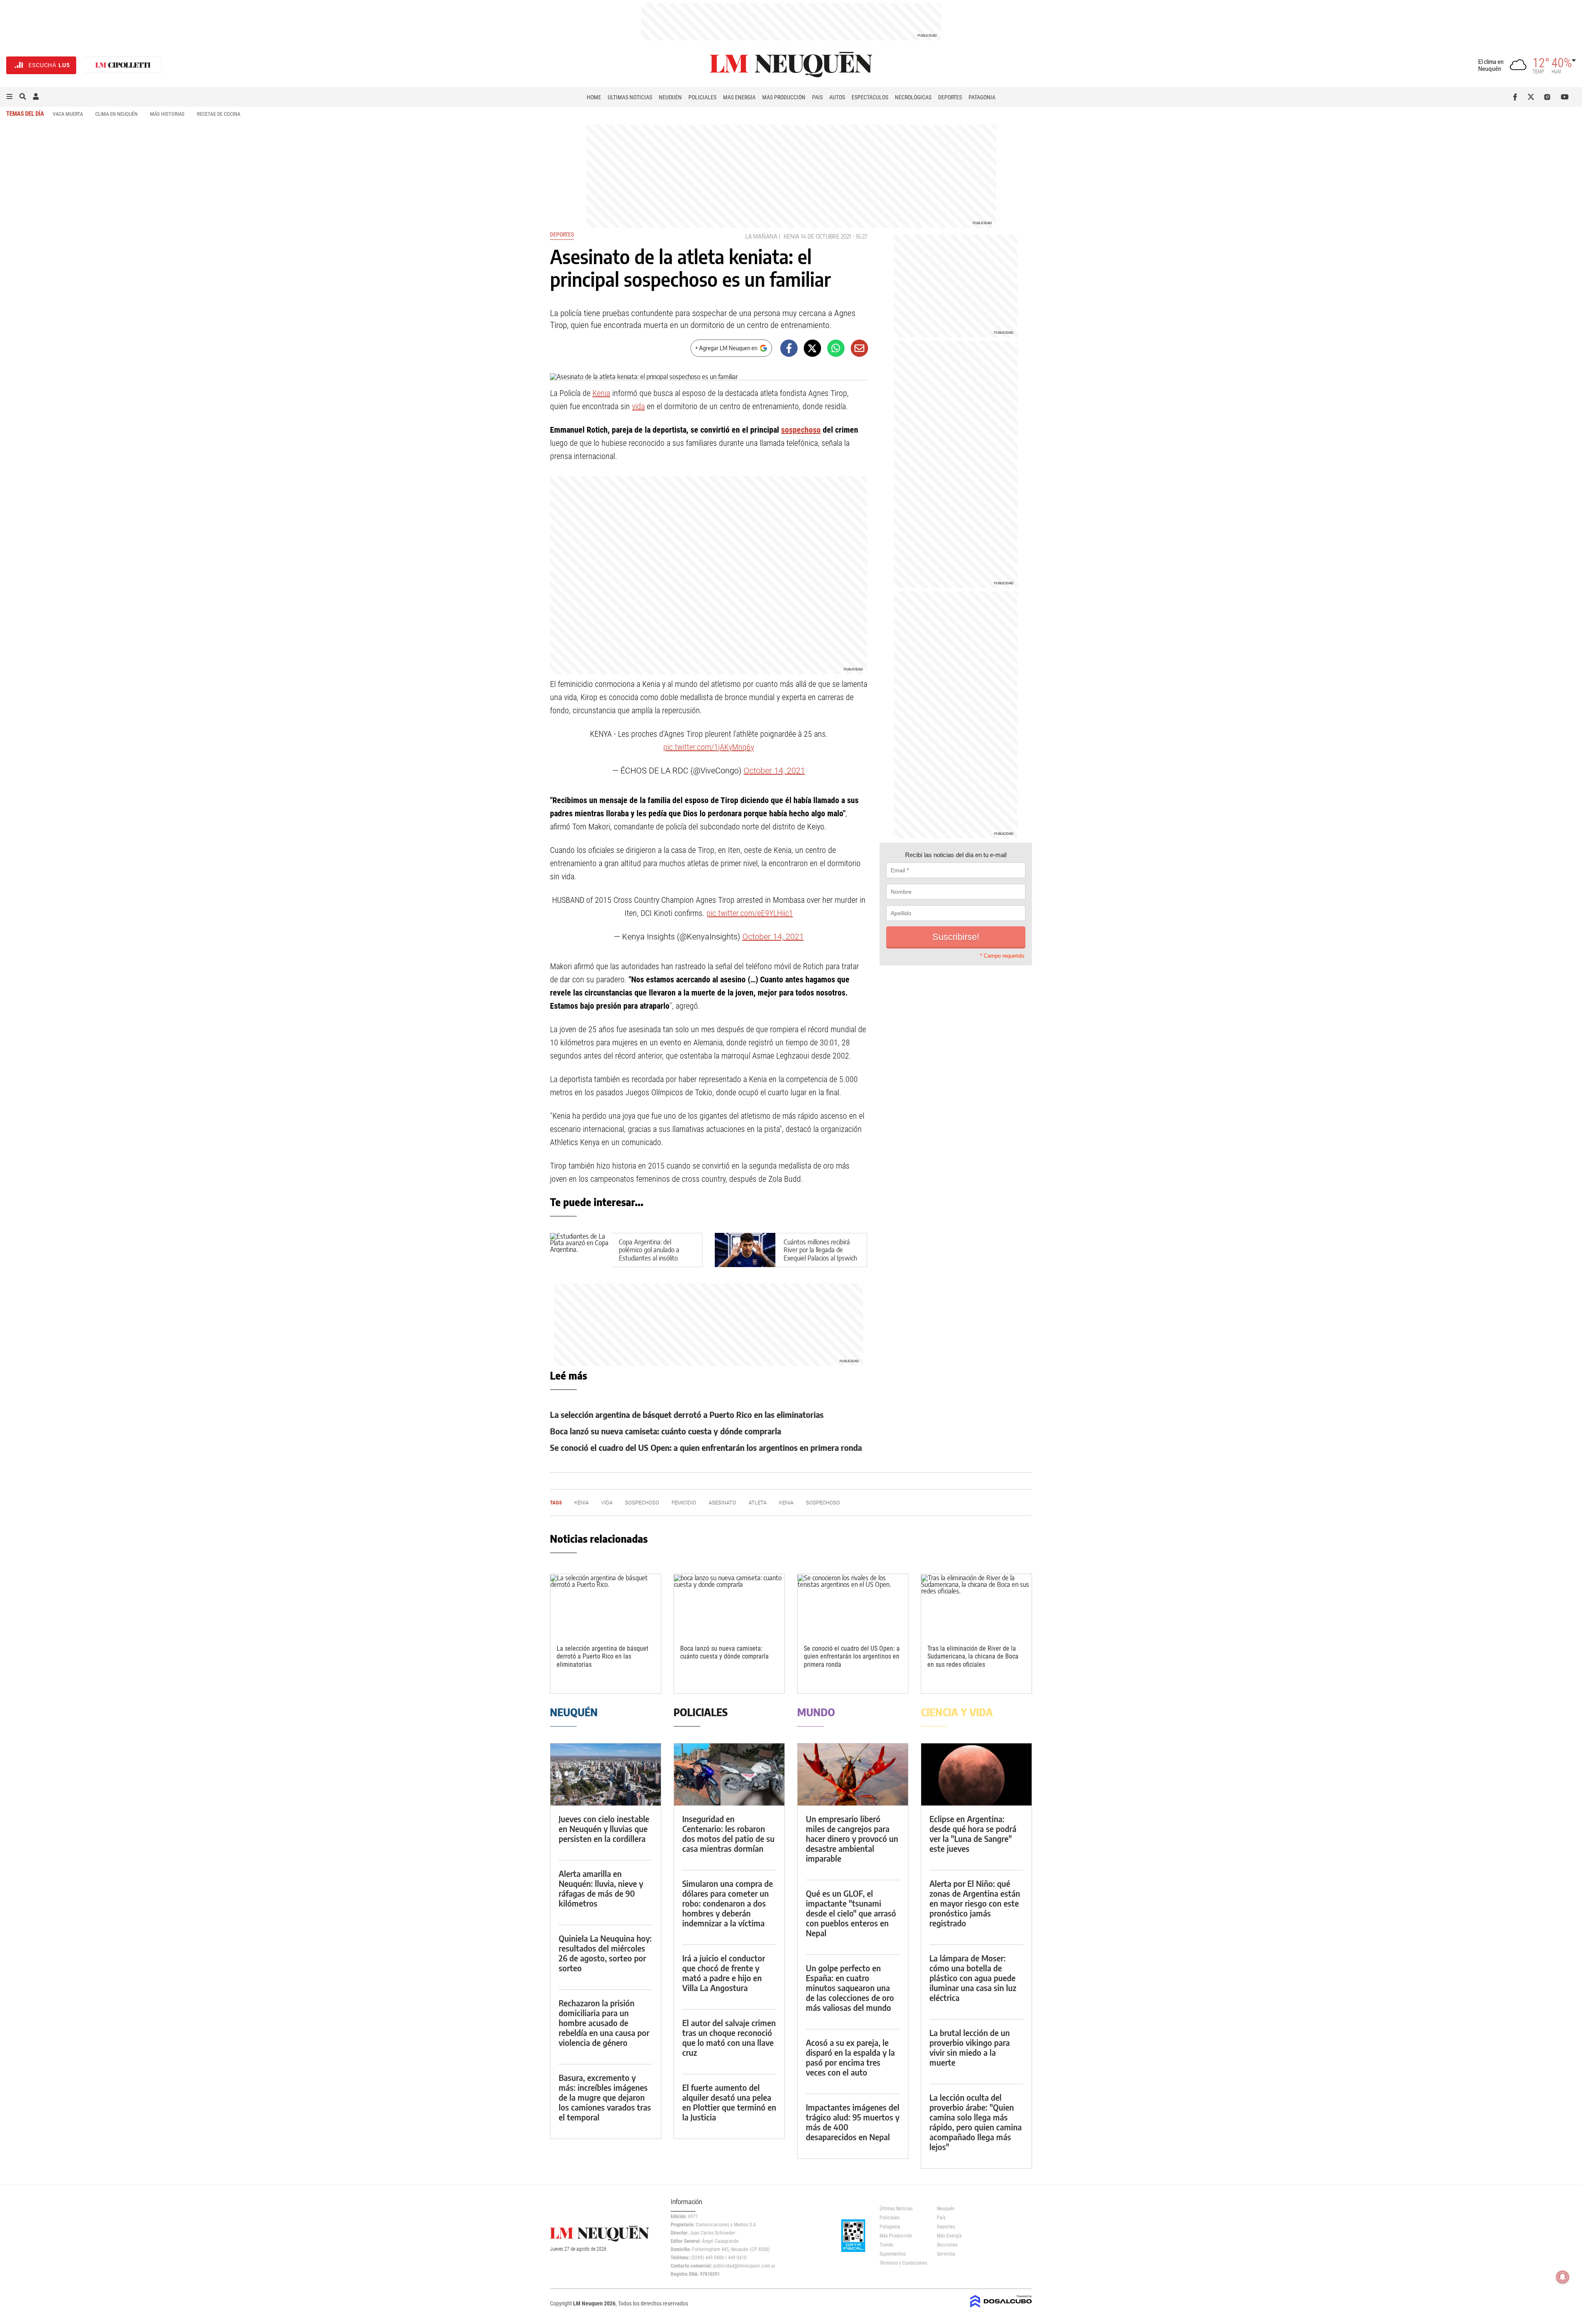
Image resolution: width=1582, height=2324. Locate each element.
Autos (837, 97)
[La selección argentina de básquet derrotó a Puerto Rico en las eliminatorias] (606, 1605)
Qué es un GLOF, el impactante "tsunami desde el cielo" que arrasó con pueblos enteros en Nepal (851, 1913)
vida (638, 406)
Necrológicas (913, 97)
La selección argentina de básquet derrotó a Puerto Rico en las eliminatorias (687, 1414)
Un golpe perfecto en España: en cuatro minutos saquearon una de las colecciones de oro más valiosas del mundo (850, 1988)
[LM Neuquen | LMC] (123, 65)
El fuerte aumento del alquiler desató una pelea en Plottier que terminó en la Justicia (729, 2102)
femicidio (684, 1503)
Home (594, 97)
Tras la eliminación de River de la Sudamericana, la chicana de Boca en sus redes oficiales (973, 1656)
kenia (786, 1503)
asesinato (722, 1503)
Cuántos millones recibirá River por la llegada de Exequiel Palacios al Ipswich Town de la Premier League (820, 1254)
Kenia (791, 236)
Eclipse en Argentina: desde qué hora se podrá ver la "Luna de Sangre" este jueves (973, 1833)
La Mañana (761, 236)
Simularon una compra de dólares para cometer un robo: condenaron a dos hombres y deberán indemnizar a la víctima (728, 1903)
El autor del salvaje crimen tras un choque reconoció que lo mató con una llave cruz (729, 2037)
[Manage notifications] (1563, 2277)
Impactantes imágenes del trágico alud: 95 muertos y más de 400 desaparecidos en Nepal (853, 2122)
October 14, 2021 (774, 771)
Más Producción (784, 97)
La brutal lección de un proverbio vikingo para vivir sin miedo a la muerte (970, 2047)
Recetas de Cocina (219, 114)
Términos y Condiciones (902, 2263)
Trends (886, 2245)
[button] (9, 97)
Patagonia (982, 97)
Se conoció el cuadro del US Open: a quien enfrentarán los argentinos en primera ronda (706, 1447)
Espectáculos (870, 97)
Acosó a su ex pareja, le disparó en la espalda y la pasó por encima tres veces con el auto (850, 2057)
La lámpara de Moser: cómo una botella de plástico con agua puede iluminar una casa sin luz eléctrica (973, 1978)
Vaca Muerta (68, 114)
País (817, 97)
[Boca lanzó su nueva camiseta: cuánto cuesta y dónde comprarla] (729, 1605)
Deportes (950, 97)
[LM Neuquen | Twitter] (1533, 97)
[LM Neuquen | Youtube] (1565, 97)
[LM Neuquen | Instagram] (1549, 97)
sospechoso (801, 430)
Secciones (947, 2245)
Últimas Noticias (630, 97)
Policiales (702, 97)
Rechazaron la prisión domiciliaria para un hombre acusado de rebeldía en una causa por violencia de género (604, 2023)
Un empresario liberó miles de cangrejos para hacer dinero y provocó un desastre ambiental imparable (852, 1838)
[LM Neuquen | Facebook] (1517, 97)
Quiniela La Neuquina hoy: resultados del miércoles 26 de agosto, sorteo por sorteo (605, 1953)
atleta (758, 1503)
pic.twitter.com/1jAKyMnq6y (709, 747)
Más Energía (739, 97)
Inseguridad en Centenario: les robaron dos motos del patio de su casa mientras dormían (728, 1833)
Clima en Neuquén (116, 114)
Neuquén (670, 97)
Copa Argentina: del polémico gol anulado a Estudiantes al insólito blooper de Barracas (649, 1254)
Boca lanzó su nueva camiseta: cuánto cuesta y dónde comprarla (666, 1431)
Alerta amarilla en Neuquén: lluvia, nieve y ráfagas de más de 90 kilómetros (601, 1888)
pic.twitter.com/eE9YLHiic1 (750, 913)
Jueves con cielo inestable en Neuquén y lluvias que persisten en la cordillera (604, 1829)
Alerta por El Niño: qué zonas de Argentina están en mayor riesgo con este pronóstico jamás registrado (975, 1903)
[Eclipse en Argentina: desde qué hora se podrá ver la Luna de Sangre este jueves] (976, 1775)
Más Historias (167, 114)
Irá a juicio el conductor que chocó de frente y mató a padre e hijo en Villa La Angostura (724, 1973)
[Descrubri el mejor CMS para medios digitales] (1001, 2308)
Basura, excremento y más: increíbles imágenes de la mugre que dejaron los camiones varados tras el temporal (605, 2097)
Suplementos (893, 2254)
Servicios (946, 2254)
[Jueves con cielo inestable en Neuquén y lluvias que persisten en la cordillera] (606, 1775)
